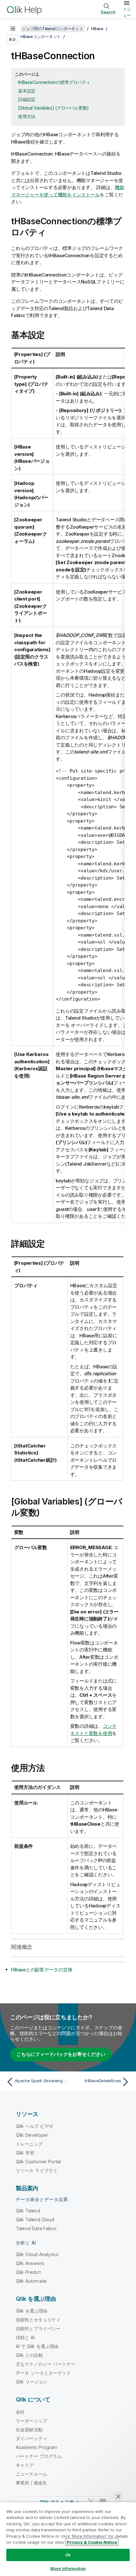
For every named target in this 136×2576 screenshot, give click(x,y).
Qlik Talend (28, 2211)
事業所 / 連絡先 (31, 2483)
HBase (97, 29)
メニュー (127, 12)
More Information (68, 2568)
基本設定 (27, 91)
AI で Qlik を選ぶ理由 (37, 2346)
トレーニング (29, 2144)
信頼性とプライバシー (38, 2328)
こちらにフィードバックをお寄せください (61, 2054)
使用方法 (27, 116)
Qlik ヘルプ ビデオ (35, 2126)
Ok (68, 2555)
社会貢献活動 (29, 2430)
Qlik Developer (32, 2135)
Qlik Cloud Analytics (37, 2254)
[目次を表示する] (13, 29)
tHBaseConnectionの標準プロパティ (54, 82)
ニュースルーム (31, 2474)
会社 (20, 2412)
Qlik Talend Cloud (35, 2220)
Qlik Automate (31, 2281)
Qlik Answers (30, 2263)
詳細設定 (27, 99)
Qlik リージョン (32, 2382)
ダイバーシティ (31, 2438)
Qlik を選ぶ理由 (32, 2311)
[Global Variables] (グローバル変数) (53, 108)
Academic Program (37, 2447)
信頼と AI (25, 2337)
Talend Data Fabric (36, 2228)
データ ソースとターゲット (43, 2373)
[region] (68, 2539)
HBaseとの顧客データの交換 (42, 1970)
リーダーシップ (31, 2421)
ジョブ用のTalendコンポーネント (53, 29)
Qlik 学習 (25, 2153)
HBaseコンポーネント (41, 36)
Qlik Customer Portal (38, 2162)
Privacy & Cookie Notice (92, 2542)
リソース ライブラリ (37, 2170)
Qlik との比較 (29, 2355)
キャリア (25, 2465)
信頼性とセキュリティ (38, 2320)
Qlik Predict (28, 2272)
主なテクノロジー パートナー (46, 2364)
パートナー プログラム (39, 2456)
